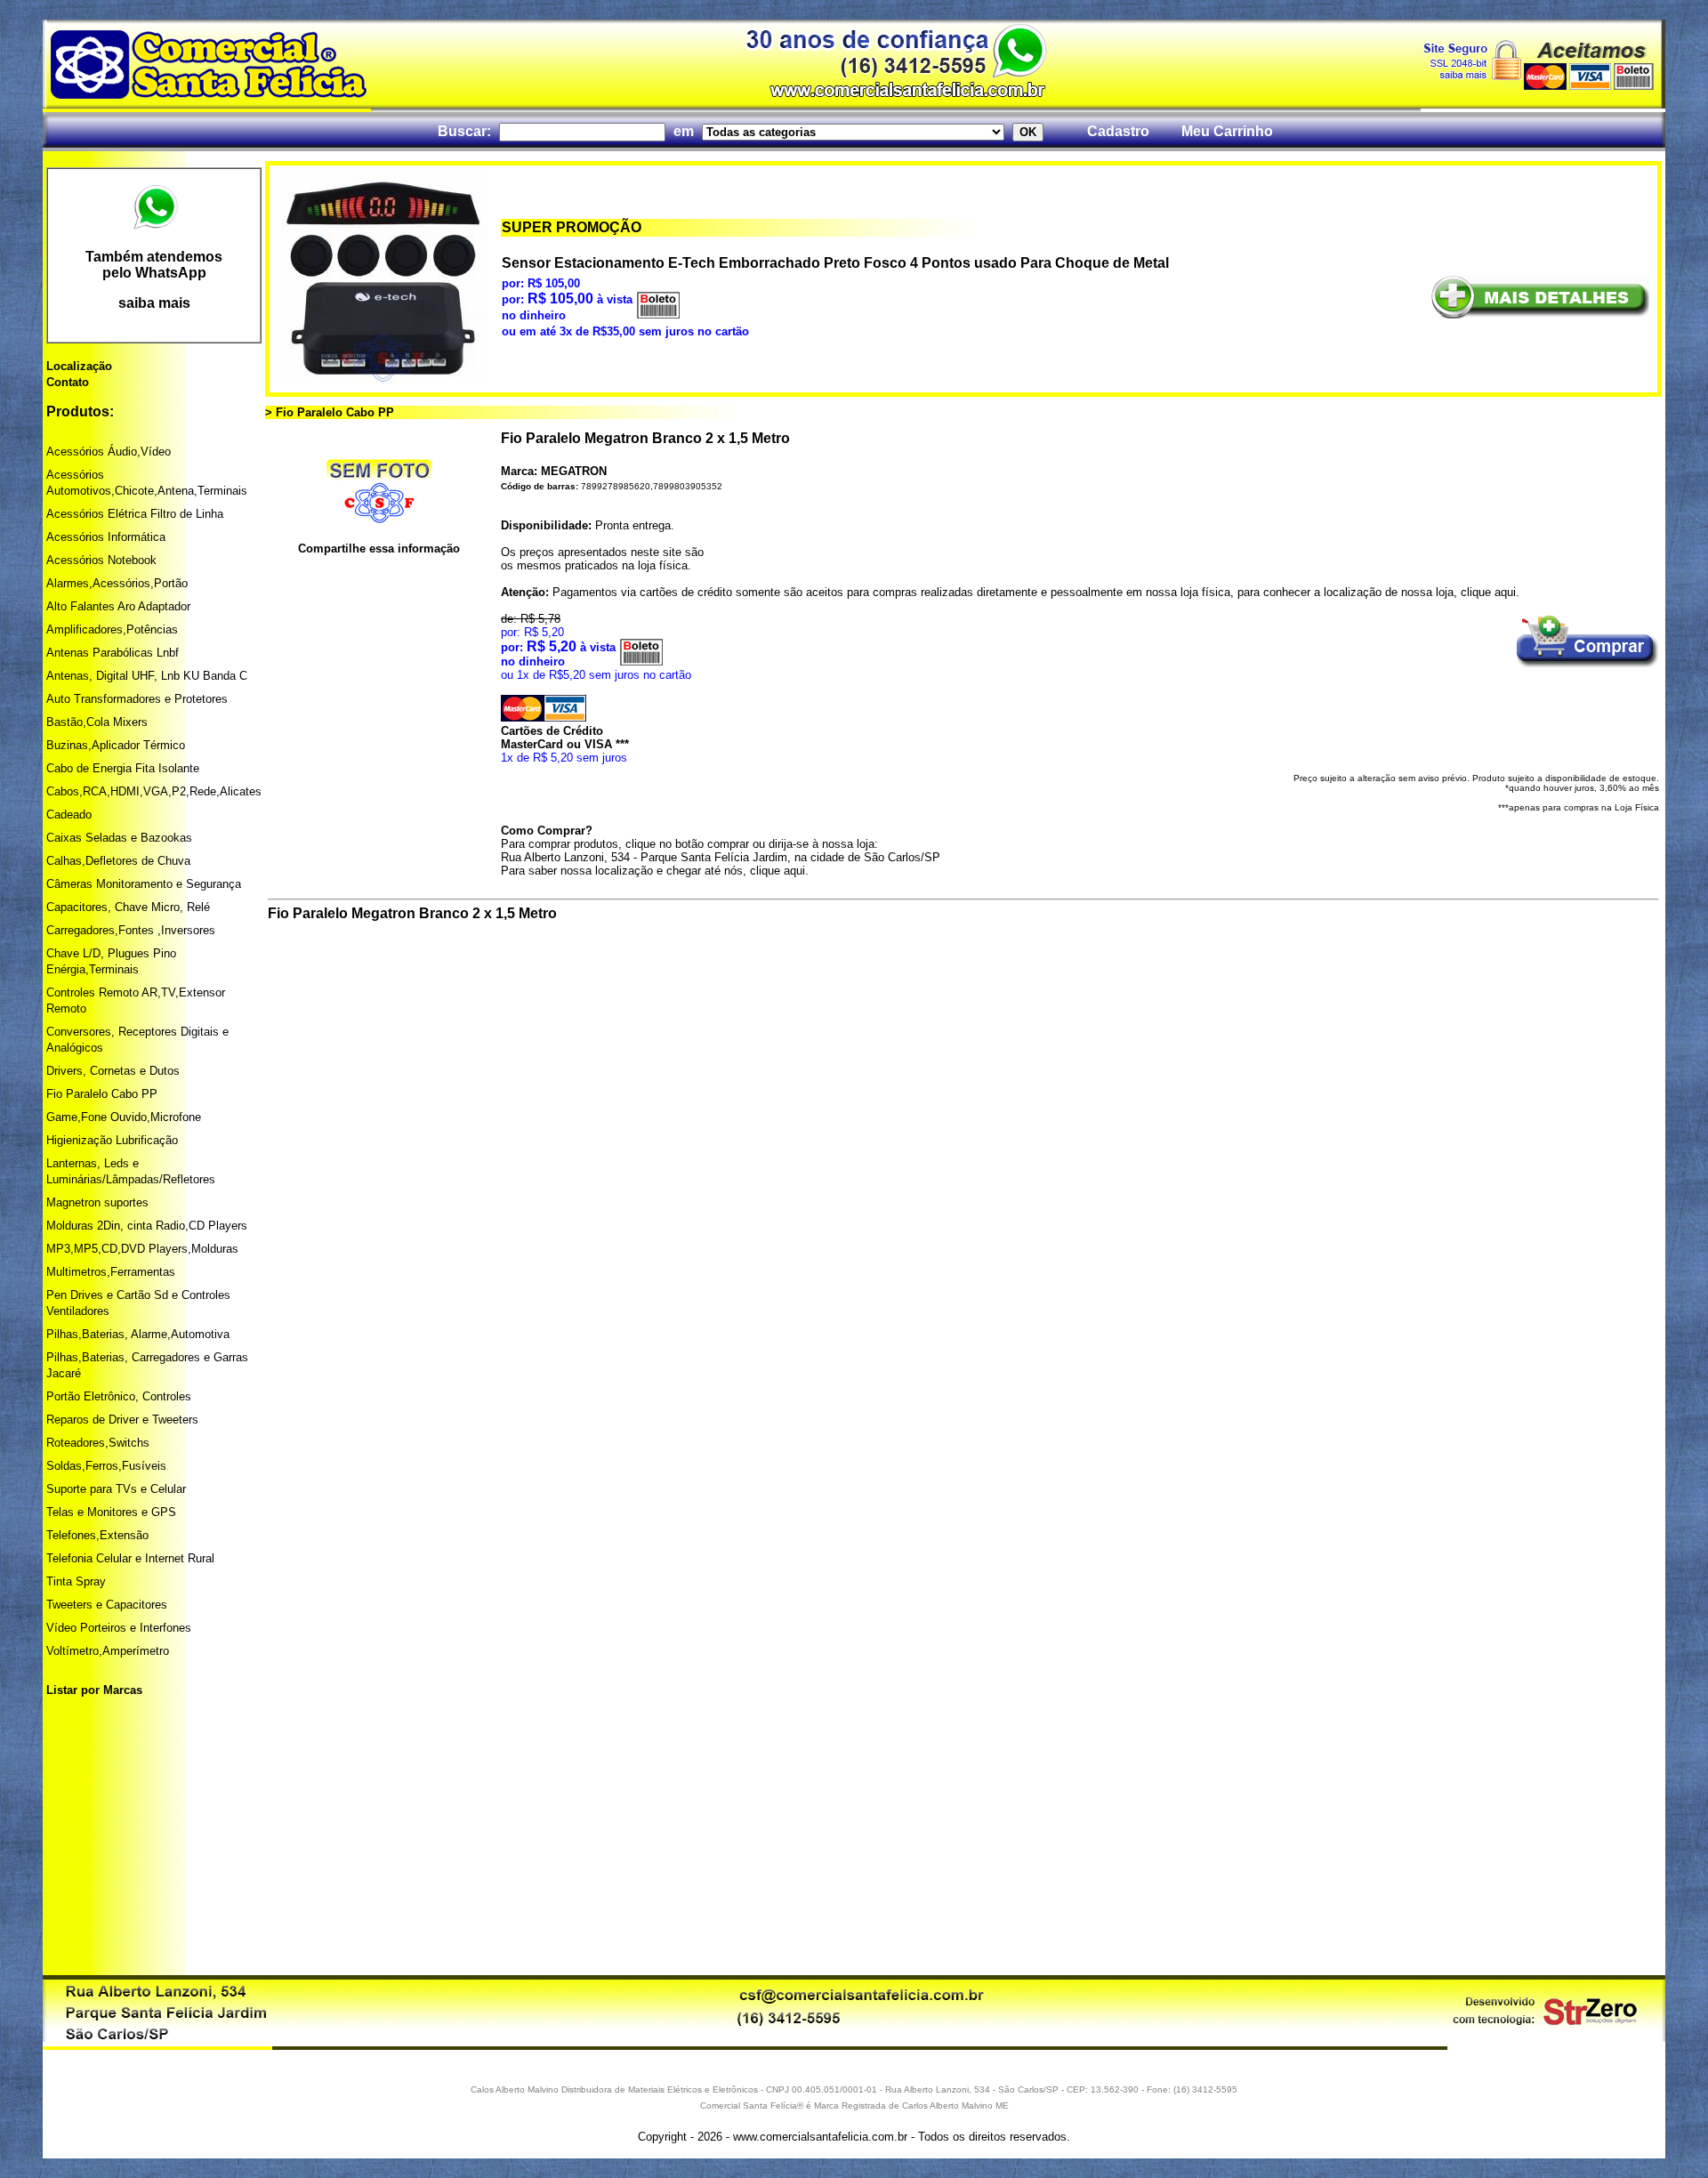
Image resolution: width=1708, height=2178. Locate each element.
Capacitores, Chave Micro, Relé (128, 907)
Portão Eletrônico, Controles (119, 1396)
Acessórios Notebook (101, 560)
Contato (68, 382)
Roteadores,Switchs (98, 1443)
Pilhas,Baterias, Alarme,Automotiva (138, 1334)
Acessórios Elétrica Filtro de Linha (135, 514)
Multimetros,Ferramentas (111, 1272)
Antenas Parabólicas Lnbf (113, 653)
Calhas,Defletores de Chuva (118, 861)
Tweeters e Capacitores (107, 1605)
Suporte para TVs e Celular (116, 1489)
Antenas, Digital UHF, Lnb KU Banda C (147, 676)
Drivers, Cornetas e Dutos (113, 1071)
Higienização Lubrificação (112, 1140)
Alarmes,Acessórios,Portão (117, 583)
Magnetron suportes (97, 1202)
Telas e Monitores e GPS (111, 1512)
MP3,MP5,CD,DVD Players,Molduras (142, 1249)
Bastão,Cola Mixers (97, 722)
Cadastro (1118, 131)
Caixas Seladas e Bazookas (119, 838)
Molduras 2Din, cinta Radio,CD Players (147, 1226)
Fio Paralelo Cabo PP (102, 1094)
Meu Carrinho (1227, 131)
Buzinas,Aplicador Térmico (116, 745)
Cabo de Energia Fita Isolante (123, 768)
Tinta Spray (76, 1581)
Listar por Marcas (94, 1690)
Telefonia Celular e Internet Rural (130, 1558)
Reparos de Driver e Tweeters (122, 1420)
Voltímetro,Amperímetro (108, 1651)
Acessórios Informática (106, 537)
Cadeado (69, 815)
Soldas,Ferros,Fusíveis (106, 1466)
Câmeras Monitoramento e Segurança (144, 884)
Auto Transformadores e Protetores (137, 699)
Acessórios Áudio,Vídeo (109, 452)
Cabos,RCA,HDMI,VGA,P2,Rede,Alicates (154, 791)
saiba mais (154, 303)
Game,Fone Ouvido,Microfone (124, 1117)
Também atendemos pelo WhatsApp (154, 265)
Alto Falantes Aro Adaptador (118, 606)
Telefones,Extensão (97, 1535)
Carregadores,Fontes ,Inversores (131, 930)
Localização (79, 366)
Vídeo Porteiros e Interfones (119, 1628)
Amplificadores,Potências (112, 629)
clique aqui (1488, 592)
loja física (663, 565)
